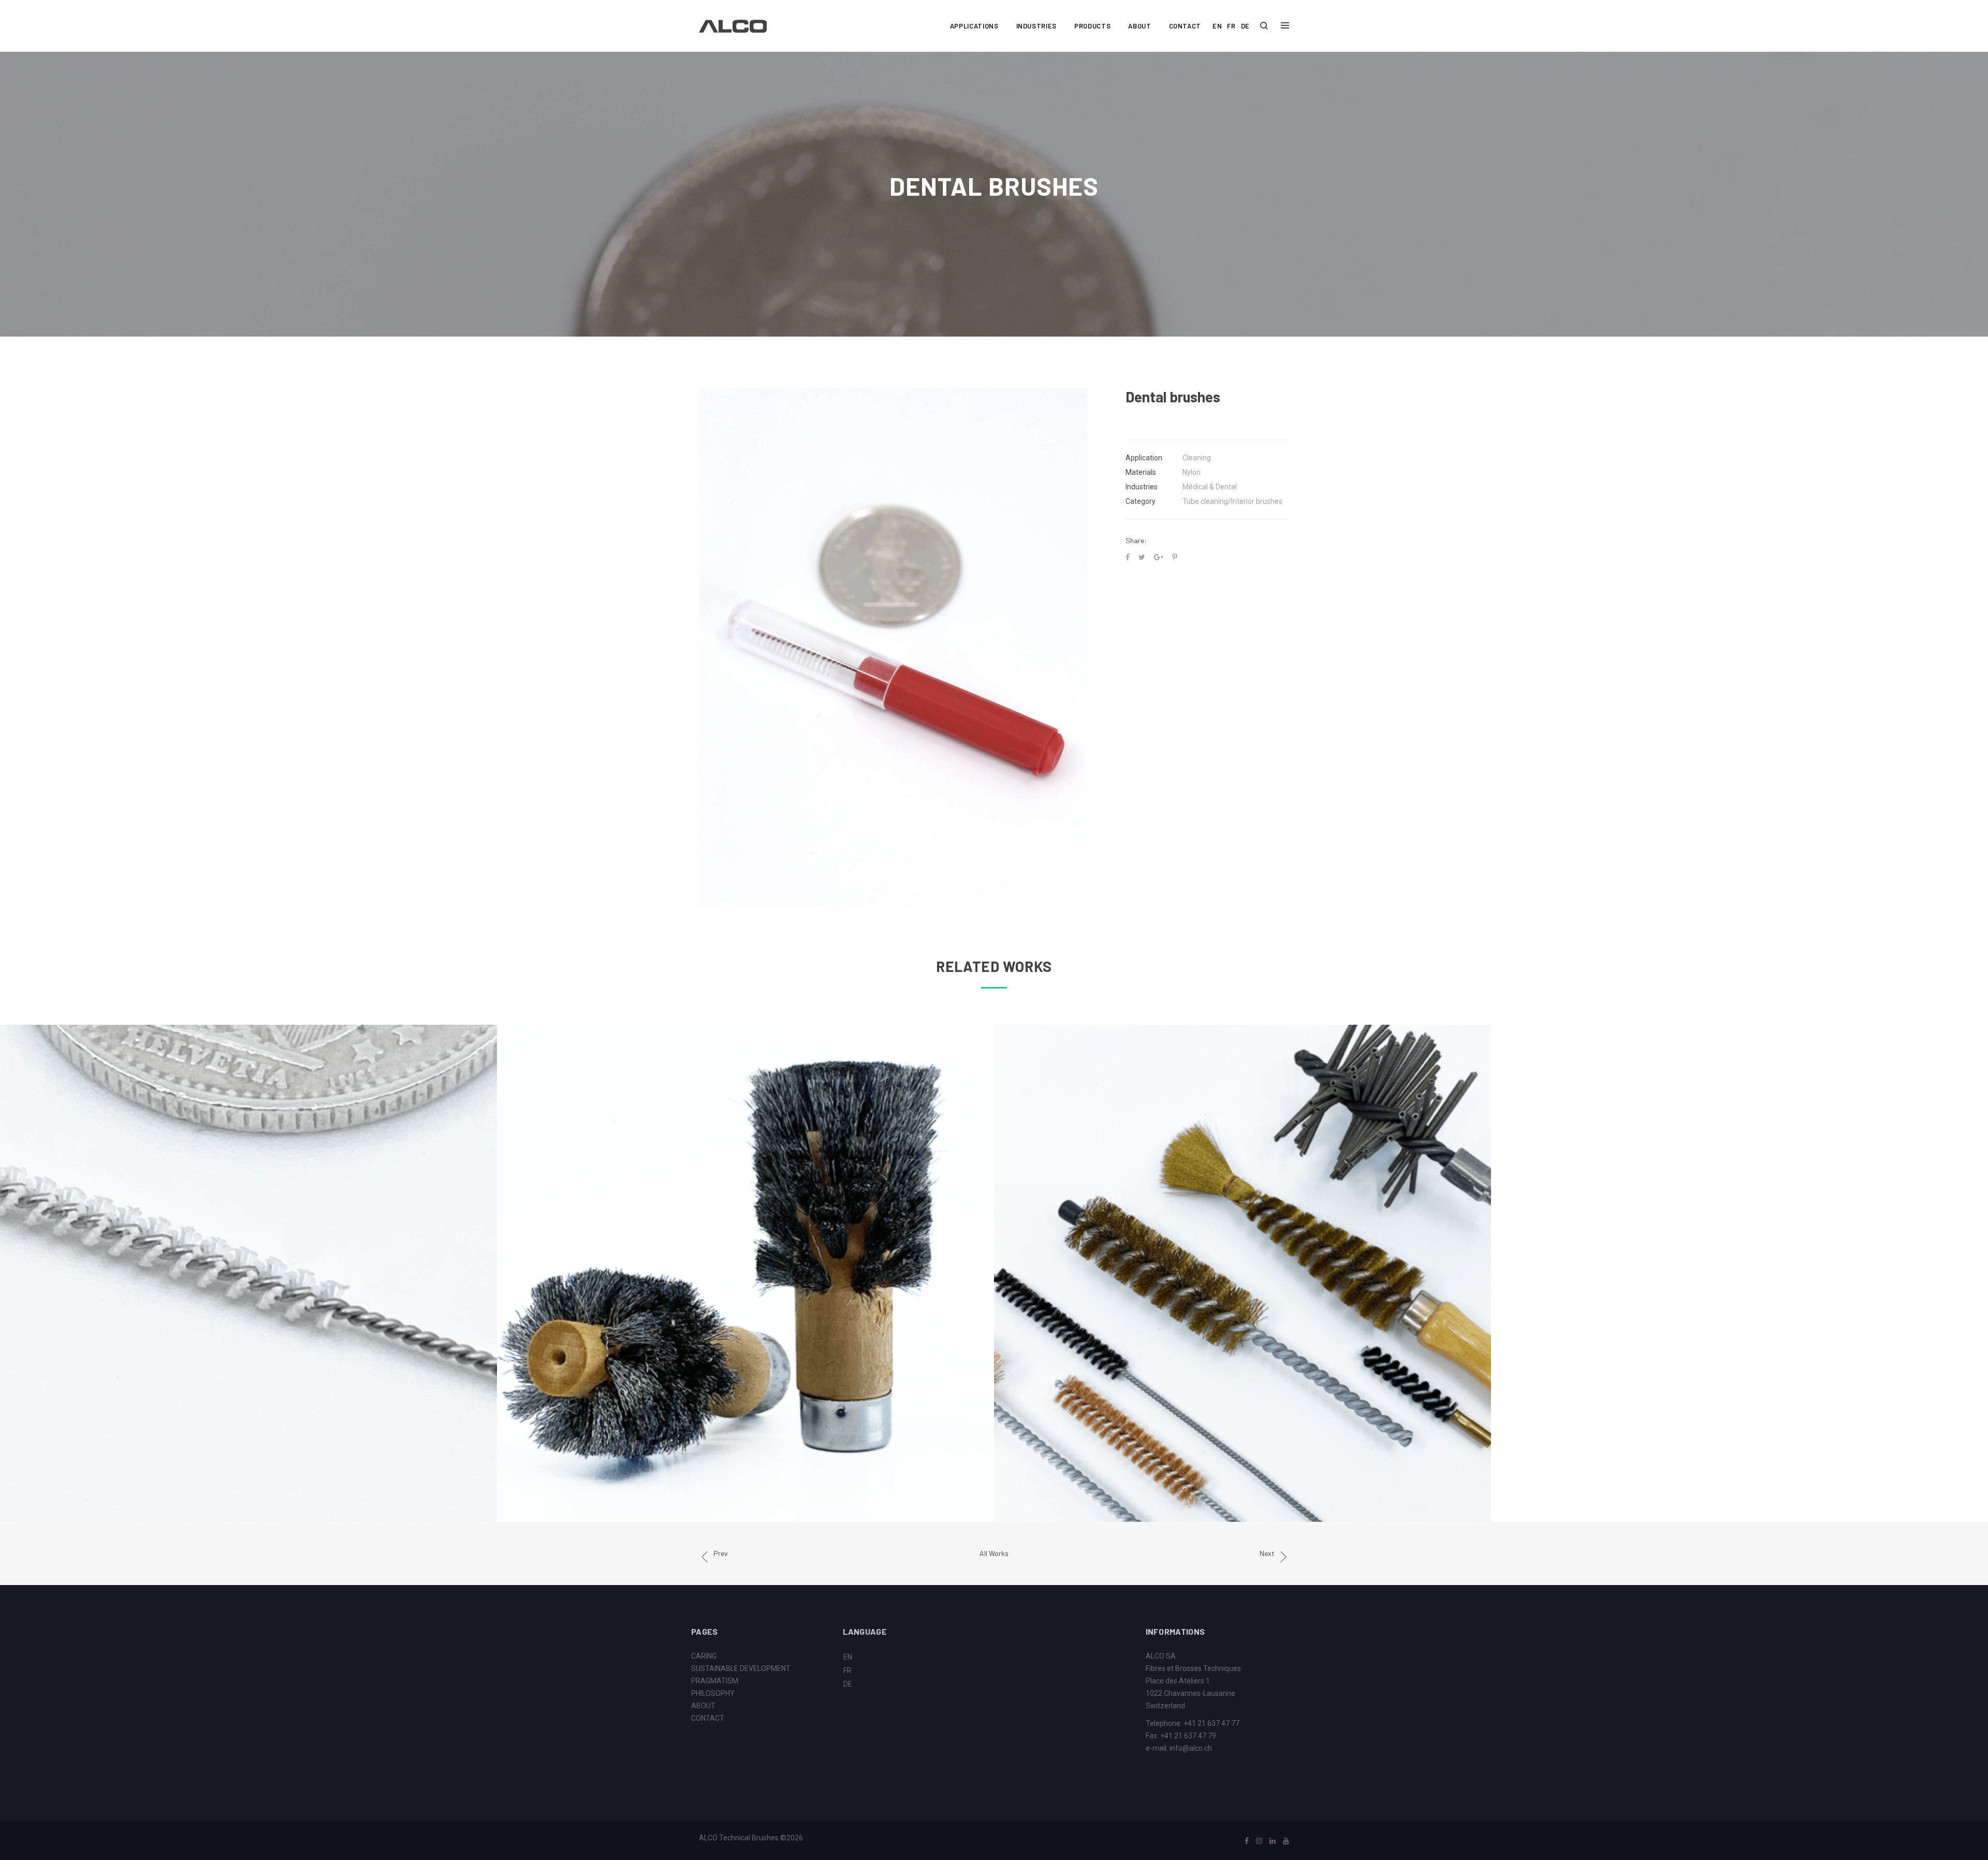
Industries (1037, 26)
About (1139, 26)
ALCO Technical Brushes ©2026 (751, 1838)
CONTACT (708, 1718)
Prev (721, 1553)
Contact (1185, 26)
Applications (974, 26)
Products (1092, 26)
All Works (994, 1553)
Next (1267, 1553)
